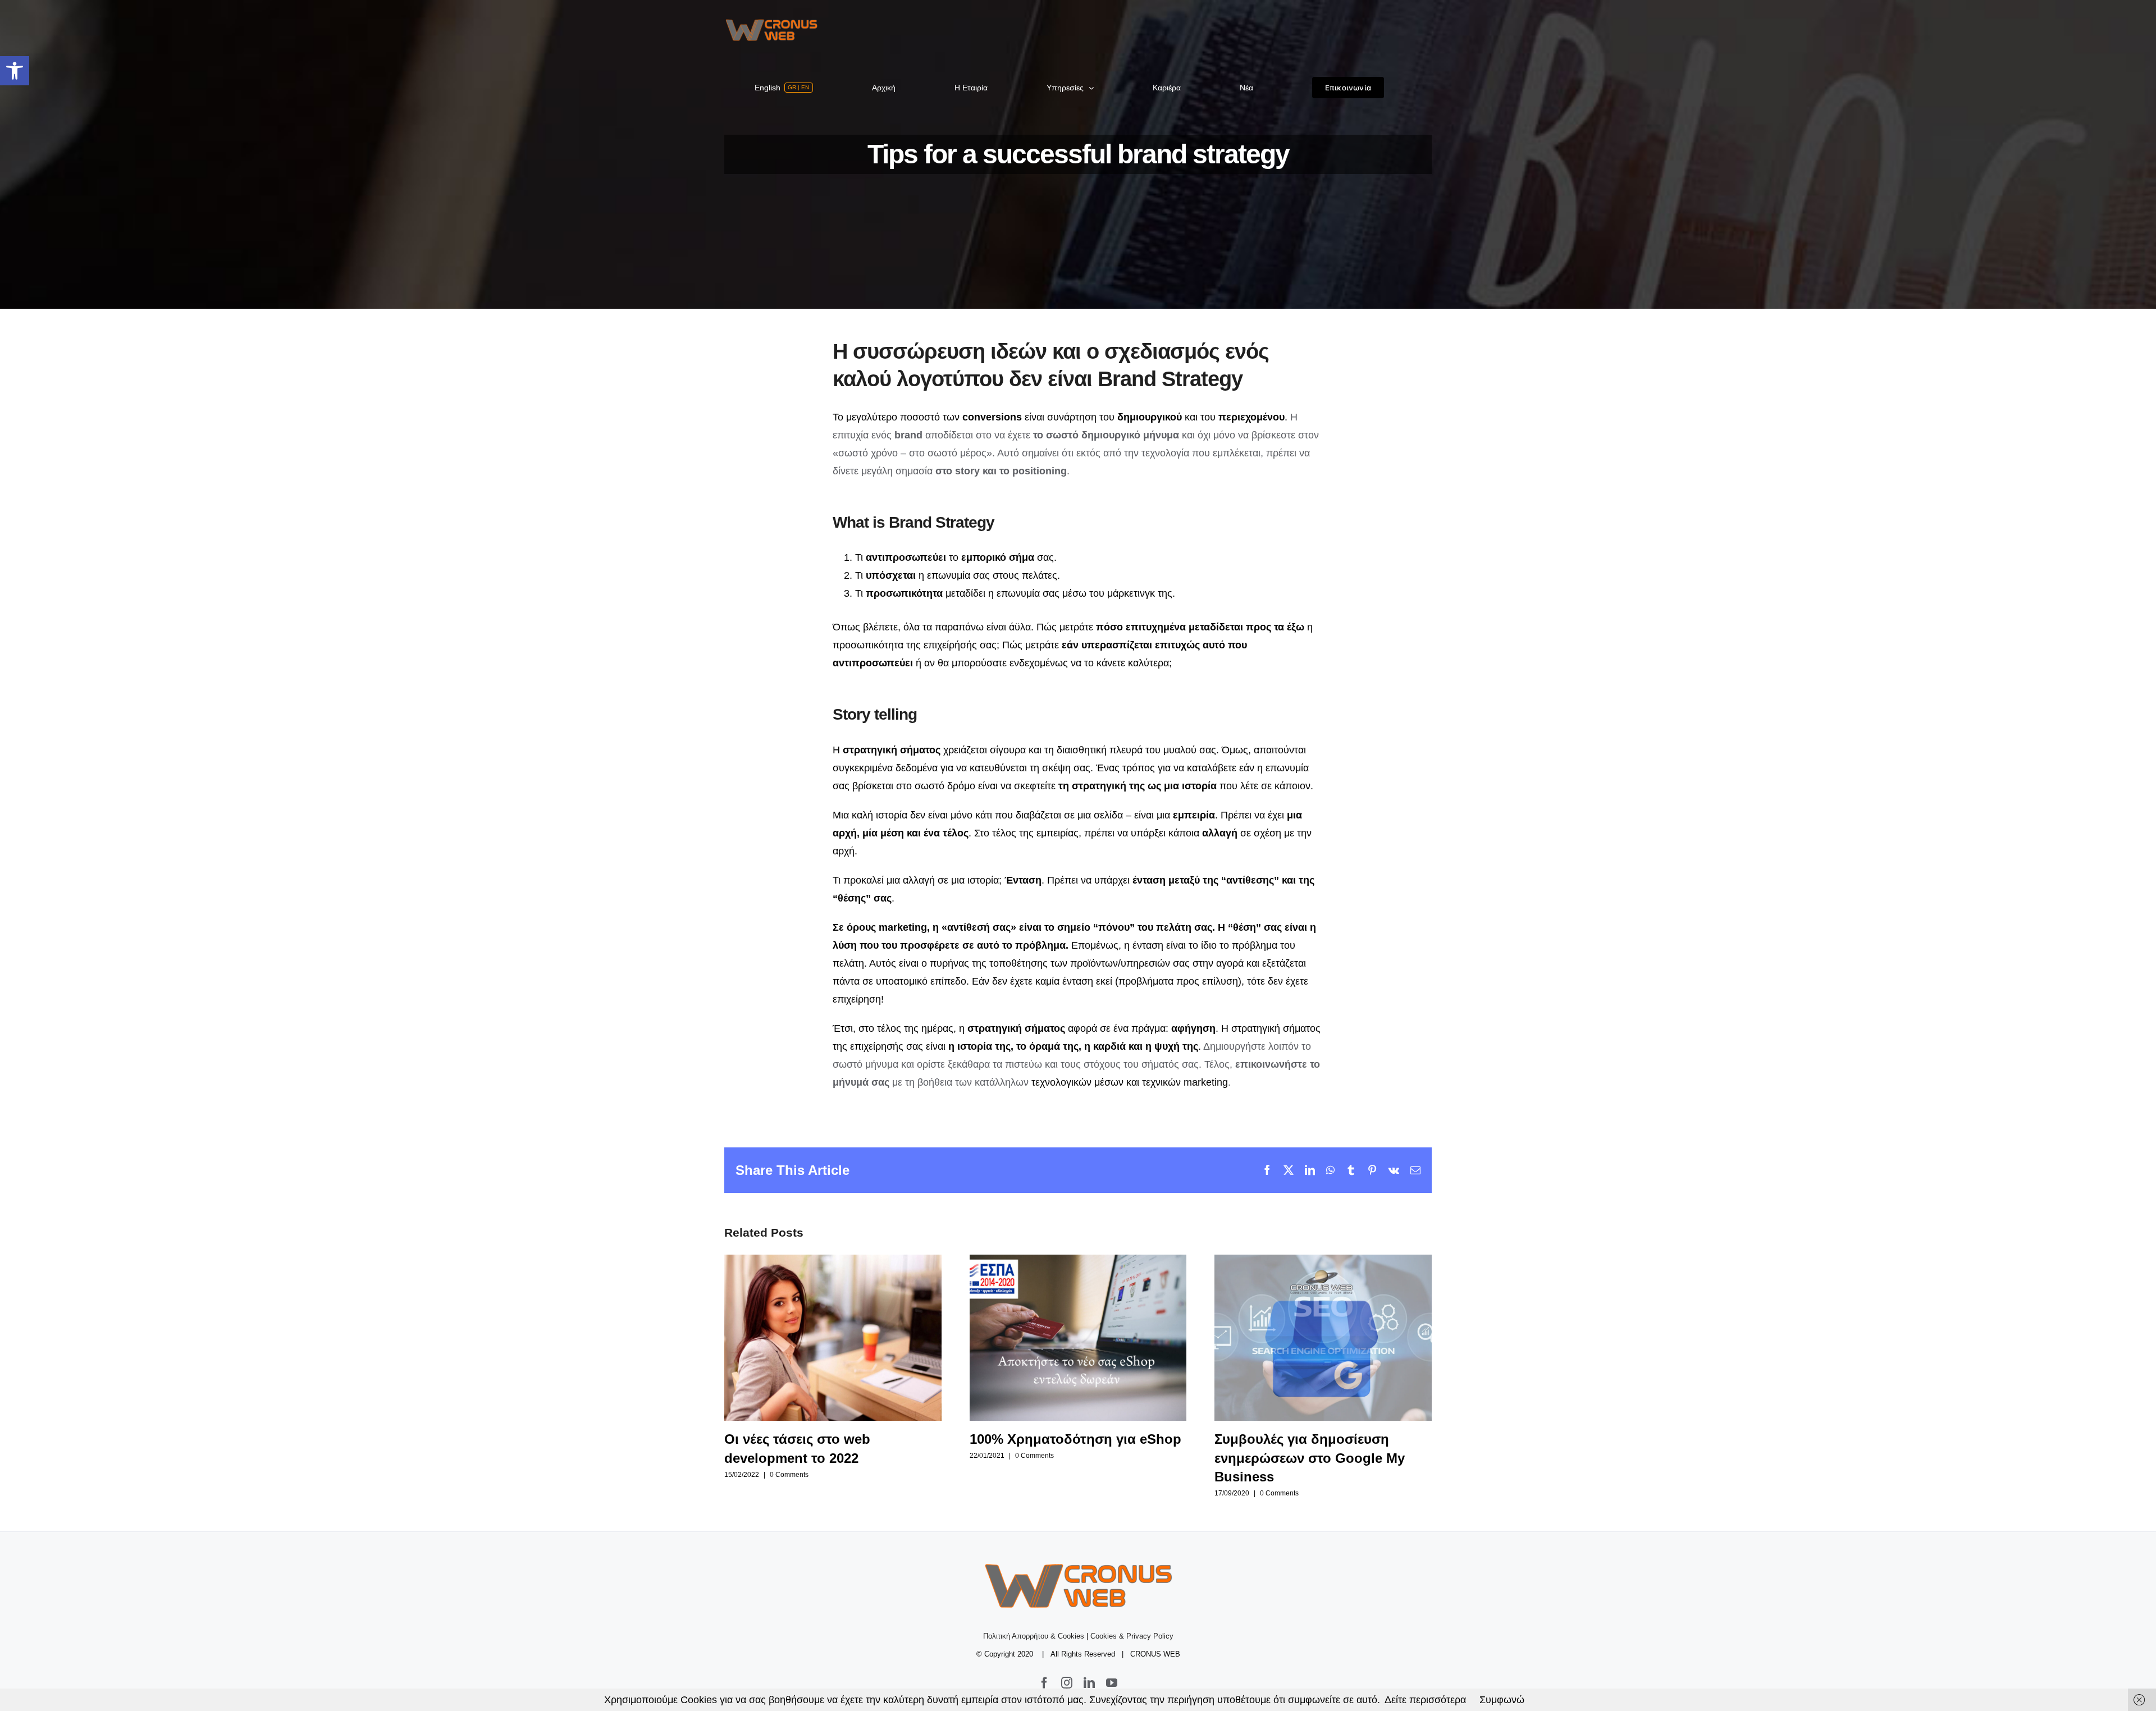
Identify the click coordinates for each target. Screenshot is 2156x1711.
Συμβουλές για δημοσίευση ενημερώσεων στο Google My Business (1323, 1337)
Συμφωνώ (1502, 1700)
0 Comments (789, 1475)
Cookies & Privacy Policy (1132, 1636)
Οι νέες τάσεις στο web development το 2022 (833, 1337)
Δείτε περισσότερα (1425, 1700)
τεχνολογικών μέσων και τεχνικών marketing (1130, 1082)
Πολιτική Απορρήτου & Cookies (1034, 1636)
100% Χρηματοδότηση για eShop (1078, 1337)
